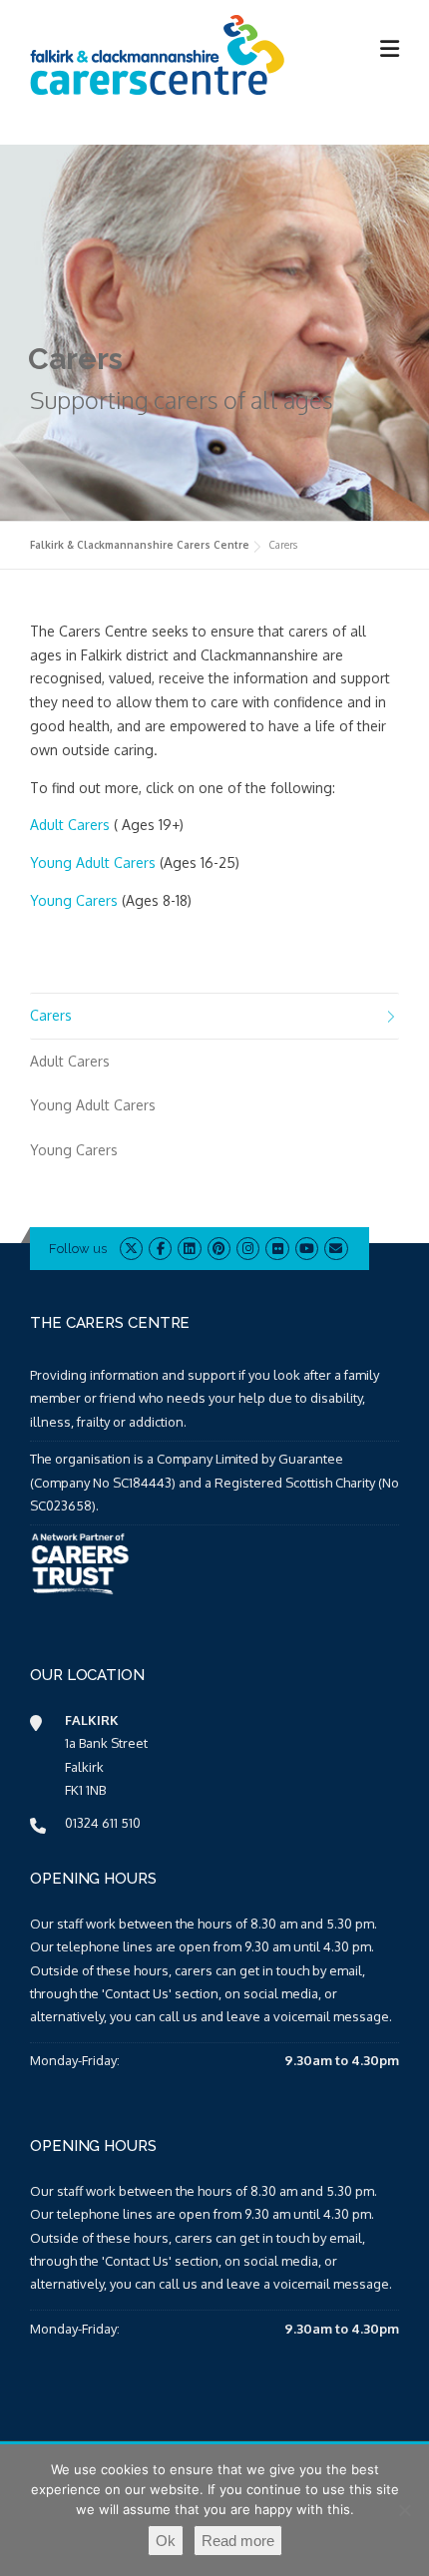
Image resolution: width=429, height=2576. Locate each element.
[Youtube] (307, 1248)
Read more (238, 2541)
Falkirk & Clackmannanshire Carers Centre (140, 545)
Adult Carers (70, 825)
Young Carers (74, 900)
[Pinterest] (219, 1248)
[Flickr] (277, 1248)
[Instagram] (248, 1248)
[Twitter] (131, 1248)
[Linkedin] (189, 1248)
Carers (51, 1015)
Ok (166, 2541)
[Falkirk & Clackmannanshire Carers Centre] (159, 53)
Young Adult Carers (93, 862)
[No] (404, 2510)
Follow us (78, 1249)
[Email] (336, 1248)
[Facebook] (160, 1248)
